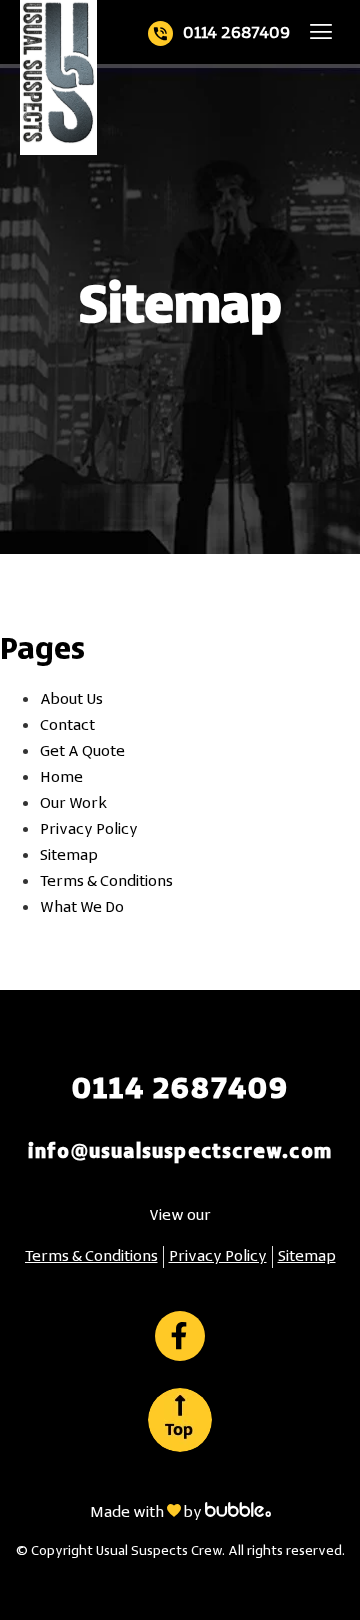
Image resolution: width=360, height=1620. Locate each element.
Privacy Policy (89, 830)
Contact (67, 726)
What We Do (82, 908)
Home (61, 778)
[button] (321, 31)
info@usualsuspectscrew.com (180, 1153)
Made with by (147, 1513)
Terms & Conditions (106, 882)
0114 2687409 (236, 33)
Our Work (73, 804)
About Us (71, 700)
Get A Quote (82, 752)
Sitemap (69, 856)
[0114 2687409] (160, 33)
